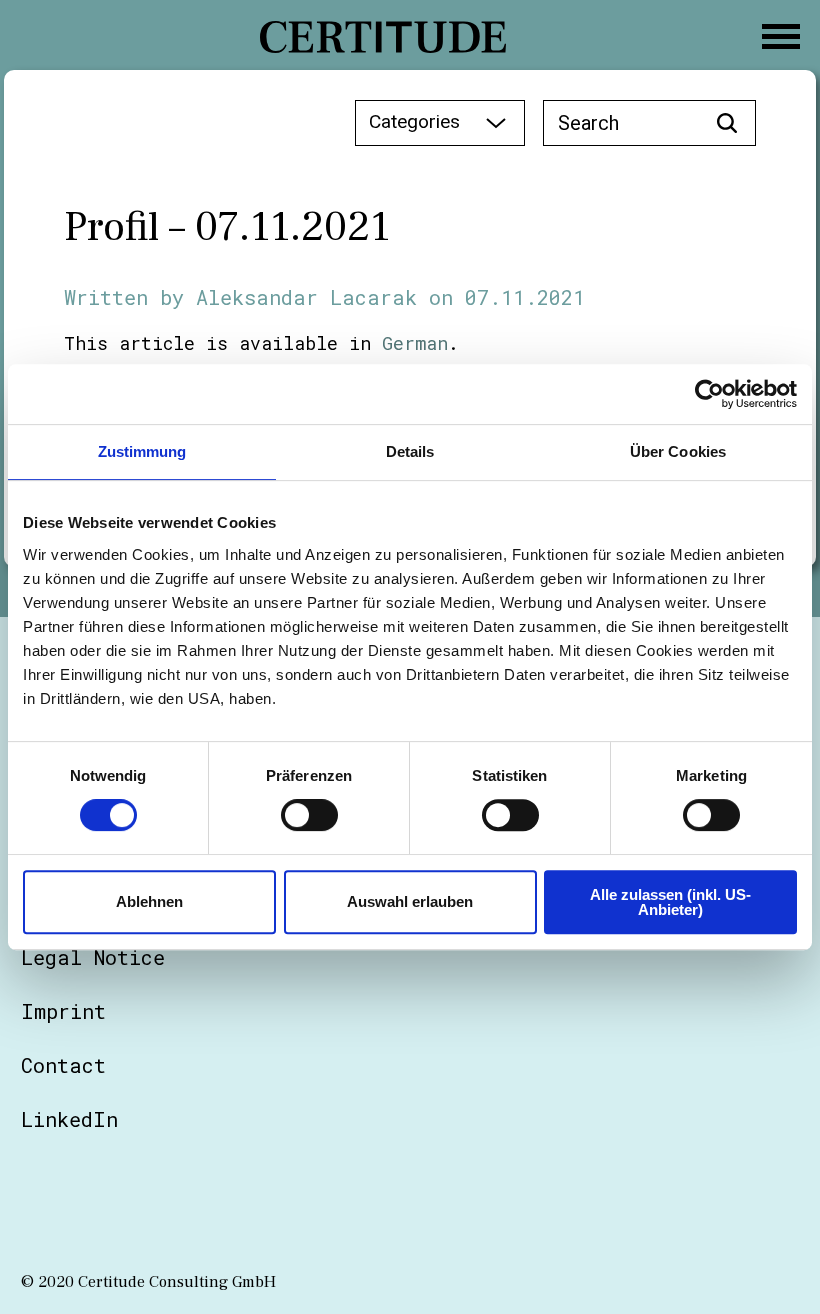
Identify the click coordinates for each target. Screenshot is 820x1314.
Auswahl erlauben (410, 901)
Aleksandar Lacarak (306, 297)
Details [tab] (410, 451)
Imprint (63, 1011)
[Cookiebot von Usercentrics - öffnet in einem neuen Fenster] (709, 394)
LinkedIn (69, 1119)
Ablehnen (149, 901)
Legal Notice (93, 957)
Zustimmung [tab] (142, 451)
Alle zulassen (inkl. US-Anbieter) (670, 902)
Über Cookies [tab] (678, 451)
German (415, 343)
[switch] (309, 815)
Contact (63, 1065)
